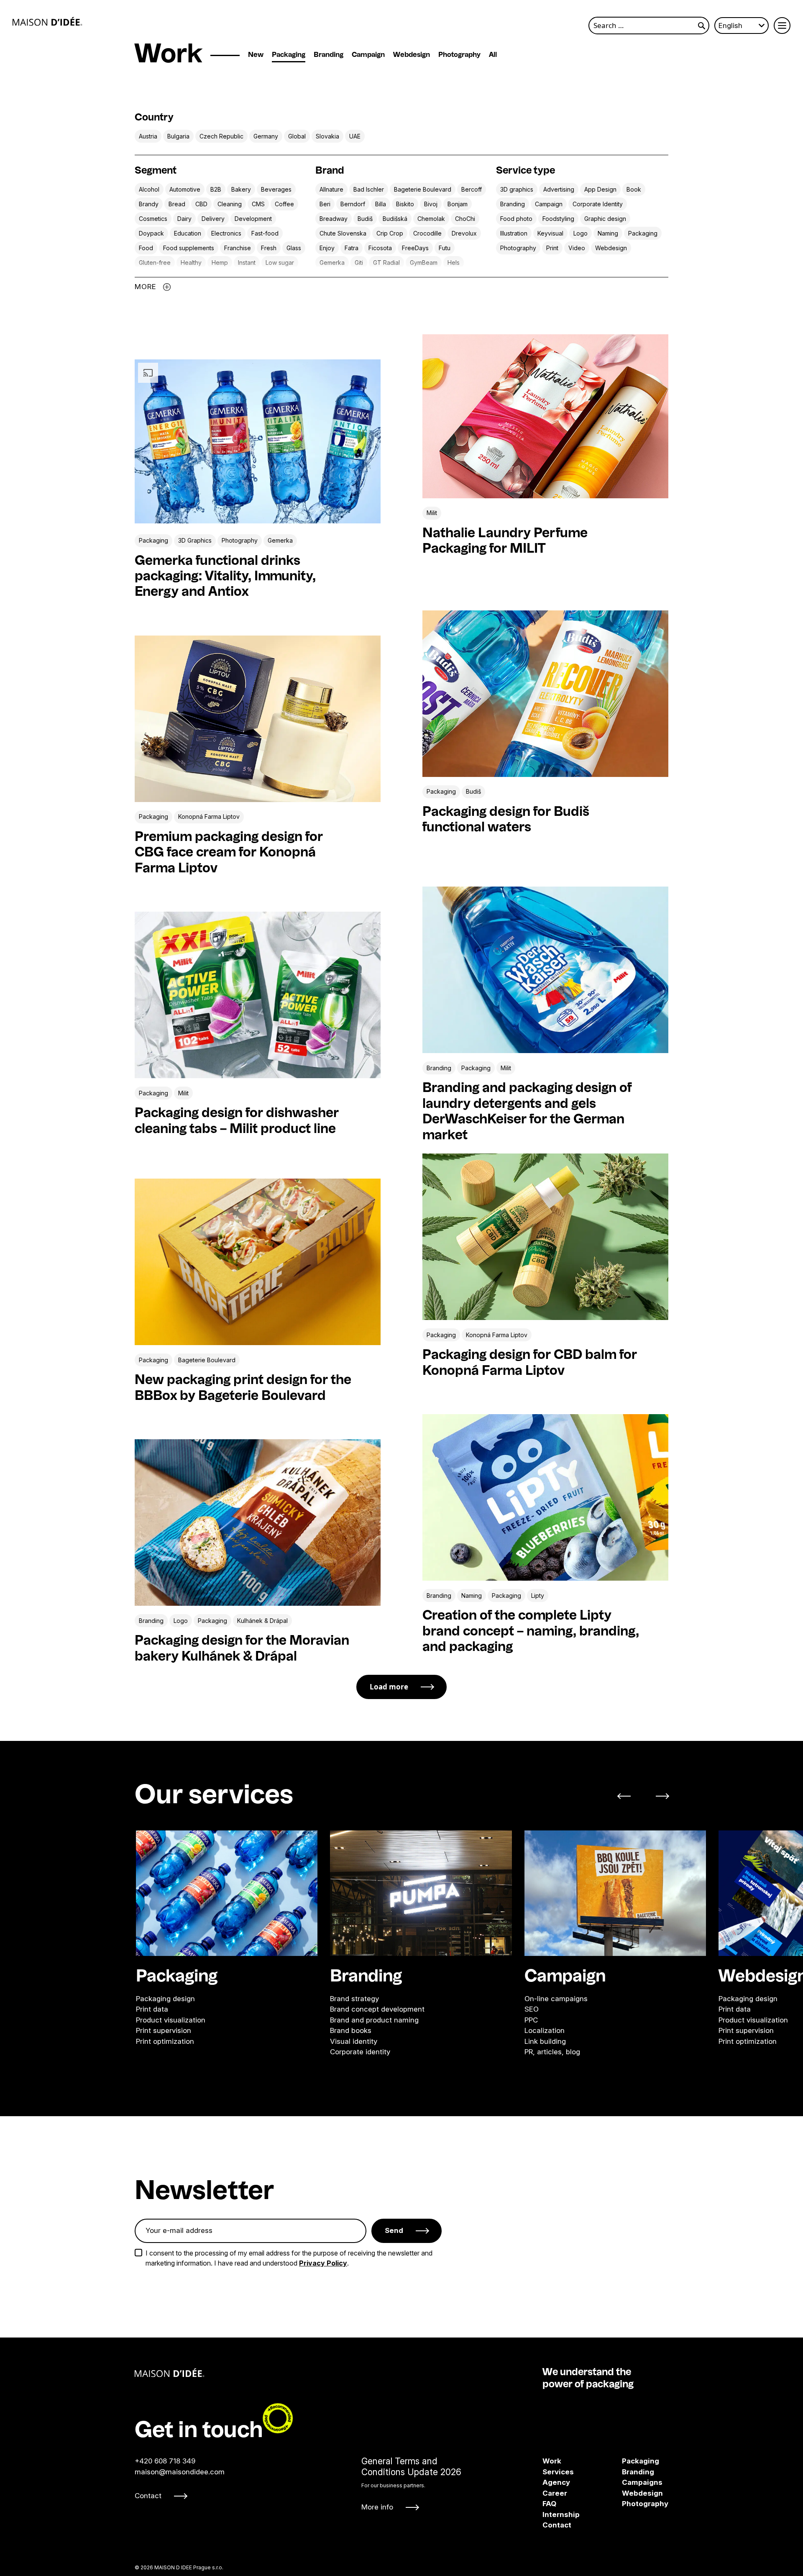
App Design (600, 189)
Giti (359, 263)
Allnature (331, 189)
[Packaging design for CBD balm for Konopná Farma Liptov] (545, 1237)
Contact (148, 2496)
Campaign (368, 55)
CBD (201, 204)
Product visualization (171, 2020)
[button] (629, 1796)
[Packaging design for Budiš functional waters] (545, 694)
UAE (355, 136)
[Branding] (421, 1893)
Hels (454, 263)
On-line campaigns (556, 1998)
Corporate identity (360, 2052)
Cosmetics (153, 219)
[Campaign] (615, 1893)
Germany (266, 136)
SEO (532, 2009)
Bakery (241, 189)
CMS (258, 204)
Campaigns (628, 2482)
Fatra (352, 248)
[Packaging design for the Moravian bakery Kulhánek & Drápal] (258, 1523)
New (256, 55)
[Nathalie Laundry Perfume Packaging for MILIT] (545, 416)
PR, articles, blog (552, 2052)
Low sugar (280, 263)
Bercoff (472, 189)
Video (577, 248)
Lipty (538, 1596)
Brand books (351, 2030)
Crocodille (427, 233)
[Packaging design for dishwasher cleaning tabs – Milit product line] (258, 995)
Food (146, 248)
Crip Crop (390, 233)
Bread (177, 204)
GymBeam (424, 263)
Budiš (365, 219)
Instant (247, 263)
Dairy (184, 219)
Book (634, 189)
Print (552, 248)
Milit (432, 513)
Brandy (149, 204)
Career (555, 2493)
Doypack (151, 233)
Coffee (284, 204)
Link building (545, 2041)
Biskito (405, 204)
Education (188, 233)
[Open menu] (782, 26)
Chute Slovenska (343, 233)
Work (552, 2461)
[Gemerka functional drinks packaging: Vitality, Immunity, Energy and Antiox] (258, 521)
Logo (581, 233)
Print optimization (165, 2041)
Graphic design (605, 219)
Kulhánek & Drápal (262, 1621)
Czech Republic (221, 136)
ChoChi (465, 219)
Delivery (213, 219)
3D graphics (517, 189)
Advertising (559, 189)
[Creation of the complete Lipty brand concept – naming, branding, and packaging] (545, 1497)
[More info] (411, 2484)
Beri (325, 204)
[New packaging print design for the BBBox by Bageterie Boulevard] (258, 1262)
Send (394, 2230)
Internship (561, 2514)
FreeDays (415, 248)
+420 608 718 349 (165, 2461)
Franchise (238, 248)
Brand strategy (354, 1998)
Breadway (334, 219)
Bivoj (431, 204)
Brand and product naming (374, 2020)
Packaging (289, 55)
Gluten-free (155, 263)
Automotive (185, 189)
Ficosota (380, 248)
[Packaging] (227, 1893)
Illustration (514, 233)
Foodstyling (558, 219)
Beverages (276, 189)
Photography (459, 55)
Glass (294, 248)
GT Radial (386, 263)
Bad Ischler (369, 189)
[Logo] (47, 21)
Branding (329, 55)
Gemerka (332, 263)
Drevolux (464, 233)
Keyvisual (550, 233)
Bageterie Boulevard (423, 189)
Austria (148, 136)
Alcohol (149, 189)
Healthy (191, 263)
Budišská (395, 219)
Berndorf (353, 204)
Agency (556, 2482)
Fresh (269, 248)
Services (558, 2472)
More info (377, 2507)
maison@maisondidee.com (180, 2472)
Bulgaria (178, 136)
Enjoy (327, 248)
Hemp (220, 263)
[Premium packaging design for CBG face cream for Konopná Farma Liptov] (258, 719)
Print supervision (164, 2030)
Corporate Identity (598, 204)
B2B (216, 189)
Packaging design (165, 1998)
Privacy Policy (323, 2263)
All (493, 55)
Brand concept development (377, 2009)
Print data (152, 2009)
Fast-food (265, 233)
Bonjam (458, 204)
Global (297, 136)
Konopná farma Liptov (209, 816)
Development (253, 219)
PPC (531, 2020)
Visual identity (354, 2041)
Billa (381, 204)
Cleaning (230, 204)
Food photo (516, 219)
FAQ (549, 2504)
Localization (545, 2030)
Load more (389, 1687)
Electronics (226, 233)
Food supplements (189, 248)
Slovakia (327, 136)
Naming (608, 233)
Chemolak (431, 219)
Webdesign (412, 55)
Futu (445, 248)
